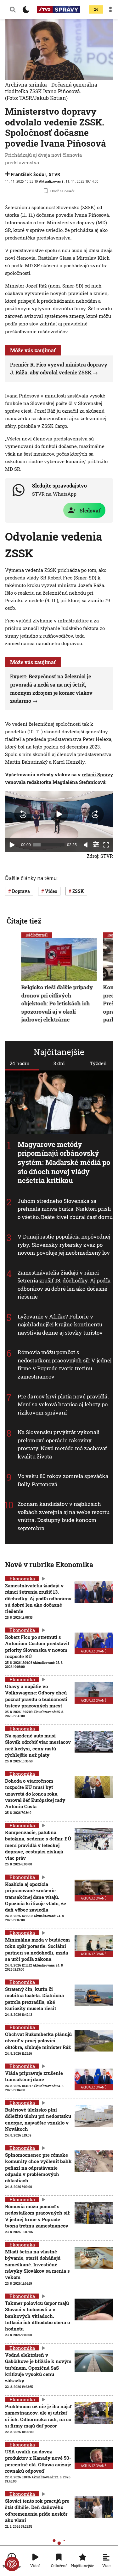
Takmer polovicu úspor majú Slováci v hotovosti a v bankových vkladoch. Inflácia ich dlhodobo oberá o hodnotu (37, 2316)
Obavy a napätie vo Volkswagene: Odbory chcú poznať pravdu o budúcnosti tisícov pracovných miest (36, 1696)
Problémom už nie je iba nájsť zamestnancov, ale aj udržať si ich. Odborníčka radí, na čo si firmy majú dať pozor (38, 2416)
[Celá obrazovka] (106, 845)
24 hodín (20, 1063)
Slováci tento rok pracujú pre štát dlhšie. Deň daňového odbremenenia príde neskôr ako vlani (37, 2510)
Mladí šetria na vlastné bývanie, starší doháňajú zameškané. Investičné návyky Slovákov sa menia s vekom (37, 2264)
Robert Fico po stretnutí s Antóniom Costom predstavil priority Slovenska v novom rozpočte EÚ (37, 1647)
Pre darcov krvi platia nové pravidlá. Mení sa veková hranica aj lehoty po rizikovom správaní (63, 1404)
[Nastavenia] (96, 844)
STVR (54, 174)
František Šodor (29, 174)
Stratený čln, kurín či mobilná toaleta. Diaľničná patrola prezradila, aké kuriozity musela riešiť (34, 1999)
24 (96, 10)
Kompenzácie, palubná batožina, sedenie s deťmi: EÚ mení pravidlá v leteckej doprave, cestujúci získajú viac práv (38, 1845)
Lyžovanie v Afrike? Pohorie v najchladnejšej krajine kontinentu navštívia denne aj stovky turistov (60, 1324)
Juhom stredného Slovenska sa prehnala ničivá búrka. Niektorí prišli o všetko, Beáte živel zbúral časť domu (65, 1209)
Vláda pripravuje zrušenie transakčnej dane (34, 2076)
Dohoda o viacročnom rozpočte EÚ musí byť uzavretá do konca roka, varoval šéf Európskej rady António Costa (35, 1794)
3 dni (59, 1063)
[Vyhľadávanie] (13, 9)
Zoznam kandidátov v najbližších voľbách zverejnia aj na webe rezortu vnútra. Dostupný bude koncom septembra (64, 1516)
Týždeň (98, 1063)
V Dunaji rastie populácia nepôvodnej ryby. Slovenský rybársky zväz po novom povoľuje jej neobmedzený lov (64, 1245)
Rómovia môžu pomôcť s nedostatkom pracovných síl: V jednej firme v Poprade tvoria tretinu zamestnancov (65, 1365)
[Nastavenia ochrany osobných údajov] (12, 2564)
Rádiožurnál (37, 935)
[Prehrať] (12, 845)
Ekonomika (22, 1579)
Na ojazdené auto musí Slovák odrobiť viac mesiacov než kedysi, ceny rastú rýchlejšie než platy (38, 1745)
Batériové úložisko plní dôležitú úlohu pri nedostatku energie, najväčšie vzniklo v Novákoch (38, 2119)
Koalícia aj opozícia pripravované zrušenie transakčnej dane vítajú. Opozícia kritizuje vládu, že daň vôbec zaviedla (36, 1897)
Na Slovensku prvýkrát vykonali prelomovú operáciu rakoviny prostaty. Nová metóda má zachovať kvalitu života (62, 1444)
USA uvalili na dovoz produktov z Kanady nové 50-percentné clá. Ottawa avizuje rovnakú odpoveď (38, 2461)
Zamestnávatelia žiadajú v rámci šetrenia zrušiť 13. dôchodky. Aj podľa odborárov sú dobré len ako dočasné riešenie (64, 1285)
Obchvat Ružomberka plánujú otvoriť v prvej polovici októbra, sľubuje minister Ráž (38, 2041)
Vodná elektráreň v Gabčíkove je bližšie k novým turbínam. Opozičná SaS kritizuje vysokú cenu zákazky (38, 2368)
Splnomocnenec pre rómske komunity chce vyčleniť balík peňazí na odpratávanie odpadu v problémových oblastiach (38, 2168)
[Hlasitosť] (86, 845)
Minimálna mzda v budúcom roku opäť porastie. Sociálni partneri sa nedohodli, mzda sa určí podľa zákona (37, 1949)
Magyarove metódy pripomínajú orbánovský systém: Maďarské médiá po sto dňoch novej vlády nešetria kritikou (64, 1162)
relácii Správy (97, 774)
